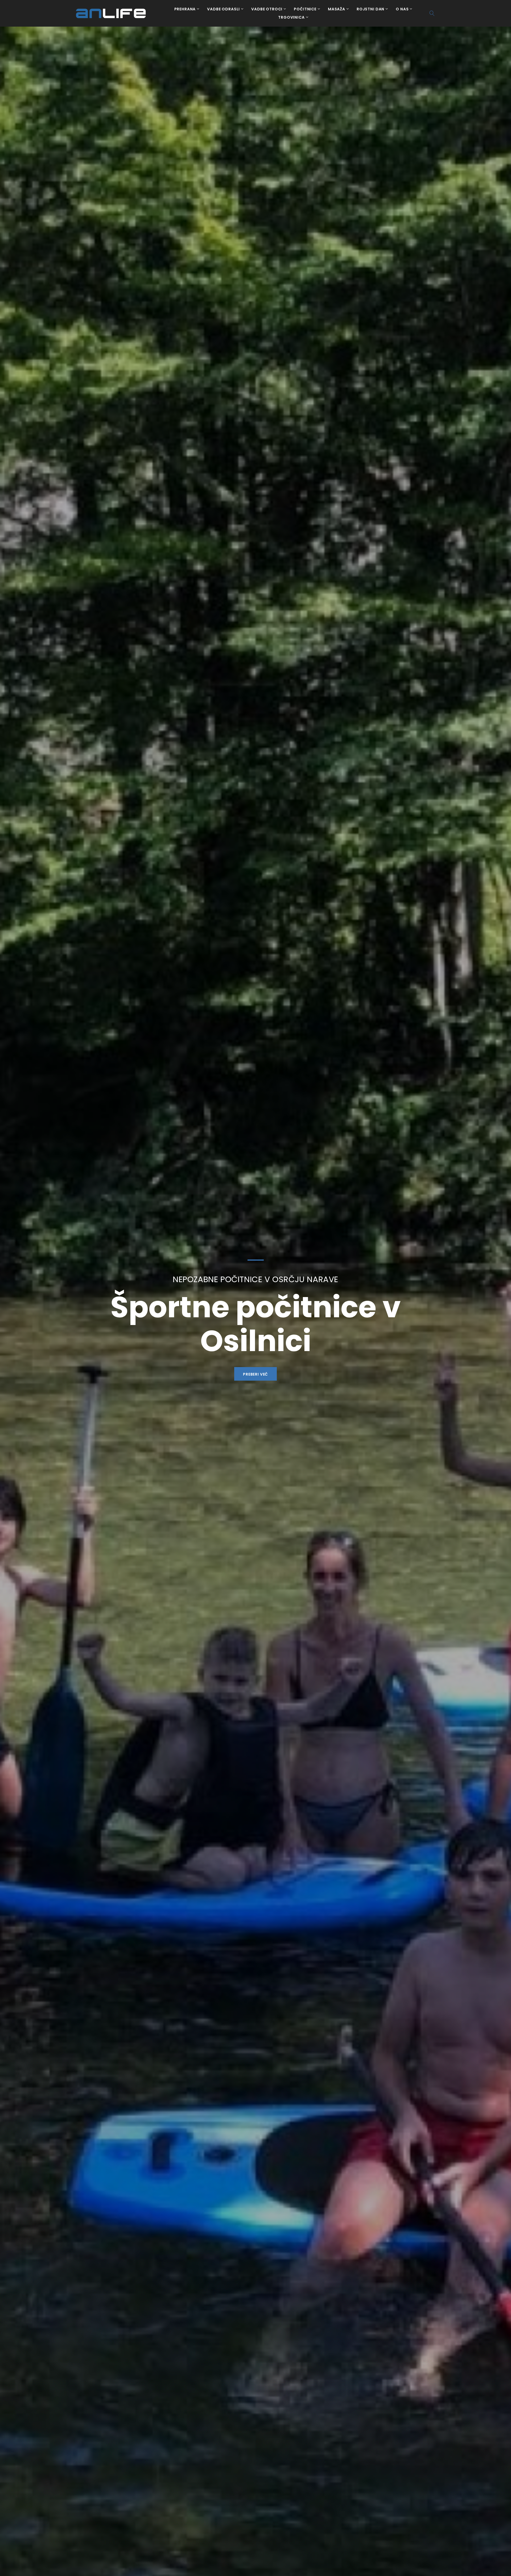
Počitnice (305, 9)
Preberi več (256, 1357)
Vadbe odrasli (223, 9)
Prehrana (185, 9)
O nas (402, 9)
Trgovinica (291, 18)
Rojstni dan (370, 9)
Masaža (337, 9)
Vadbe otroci (267, 9)
